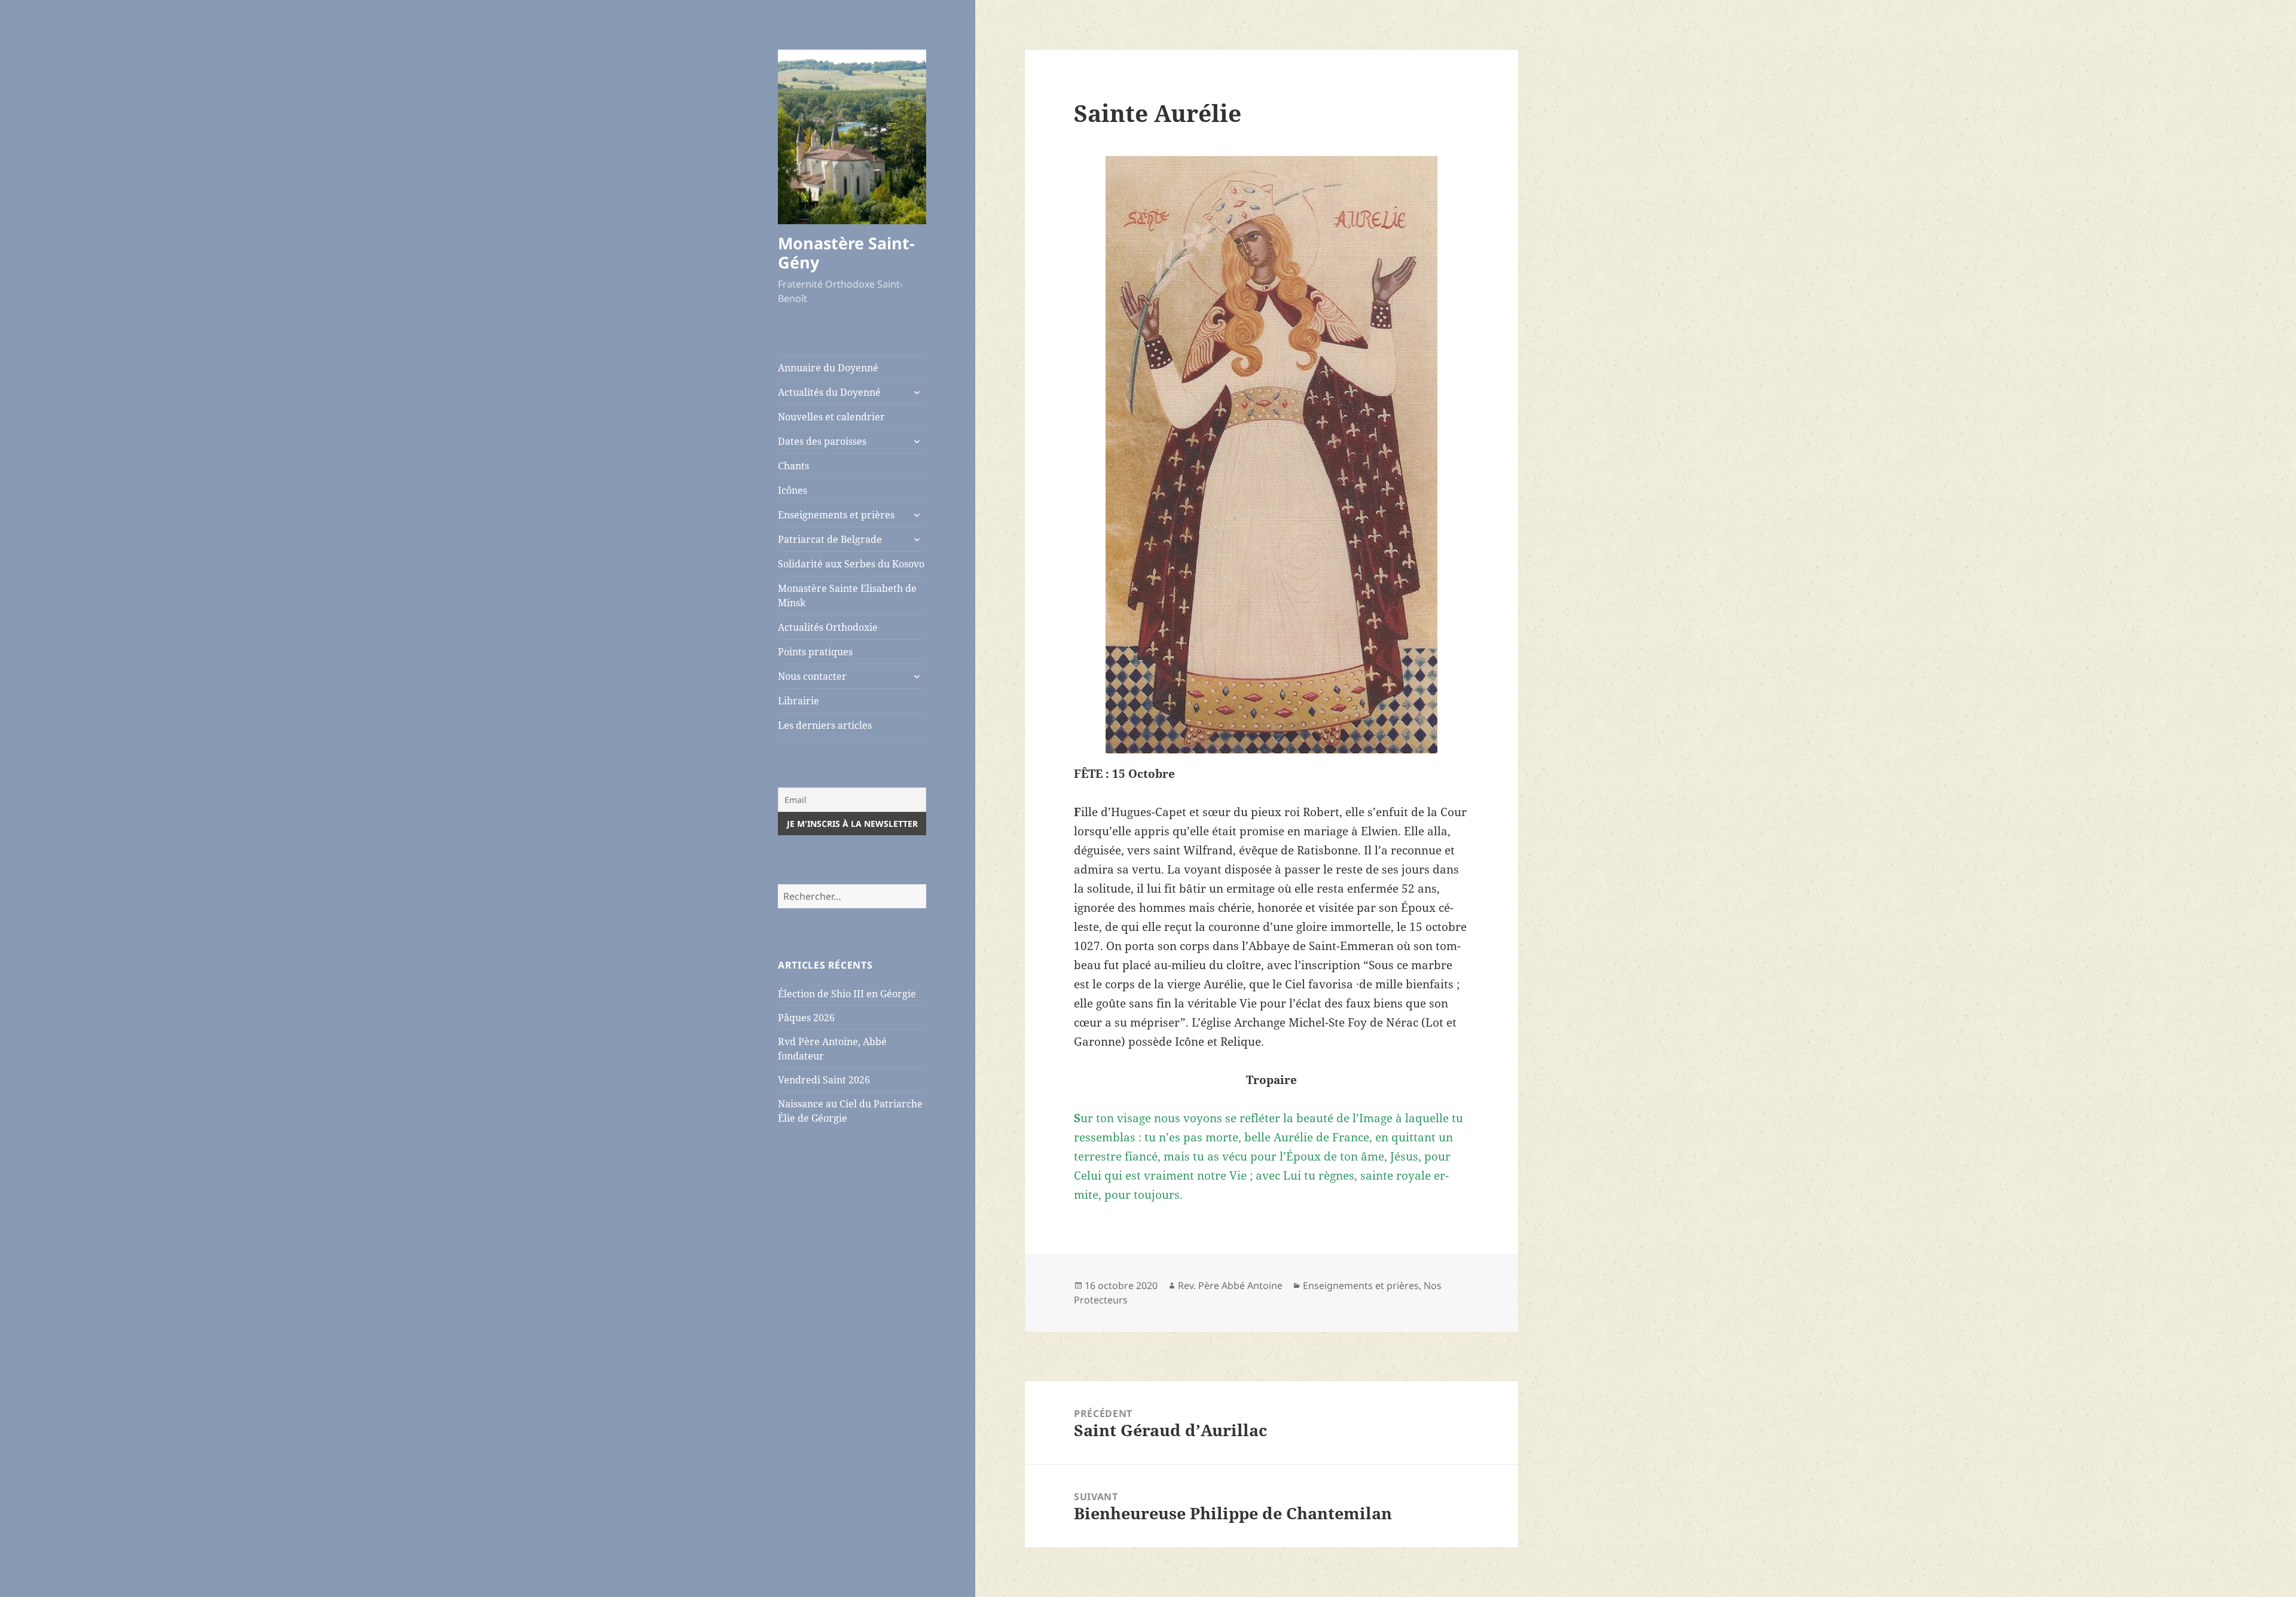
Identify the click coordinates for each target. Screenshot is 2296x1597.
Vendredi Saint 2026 (824, 1080)
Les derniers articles (825, 725)
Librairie (799, 701)
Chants (793, 466)
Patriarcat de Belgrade (830, 539)
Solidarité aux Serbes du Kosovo (851, 564)
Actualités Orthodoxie (828, 627)
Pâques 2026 (806, 1018)
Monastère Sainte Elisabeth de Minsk (847, 596)
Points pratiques (815, 652)
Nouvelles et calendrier (831, 417)
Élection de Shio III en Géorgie (847, 994)
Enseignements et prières (836, 515)
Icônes (793, 490)
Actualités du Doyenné (829, 392)
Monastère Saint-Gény (846, 253)
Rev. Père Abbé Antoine (1230, 1285)
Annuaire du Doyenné (828, 368)
